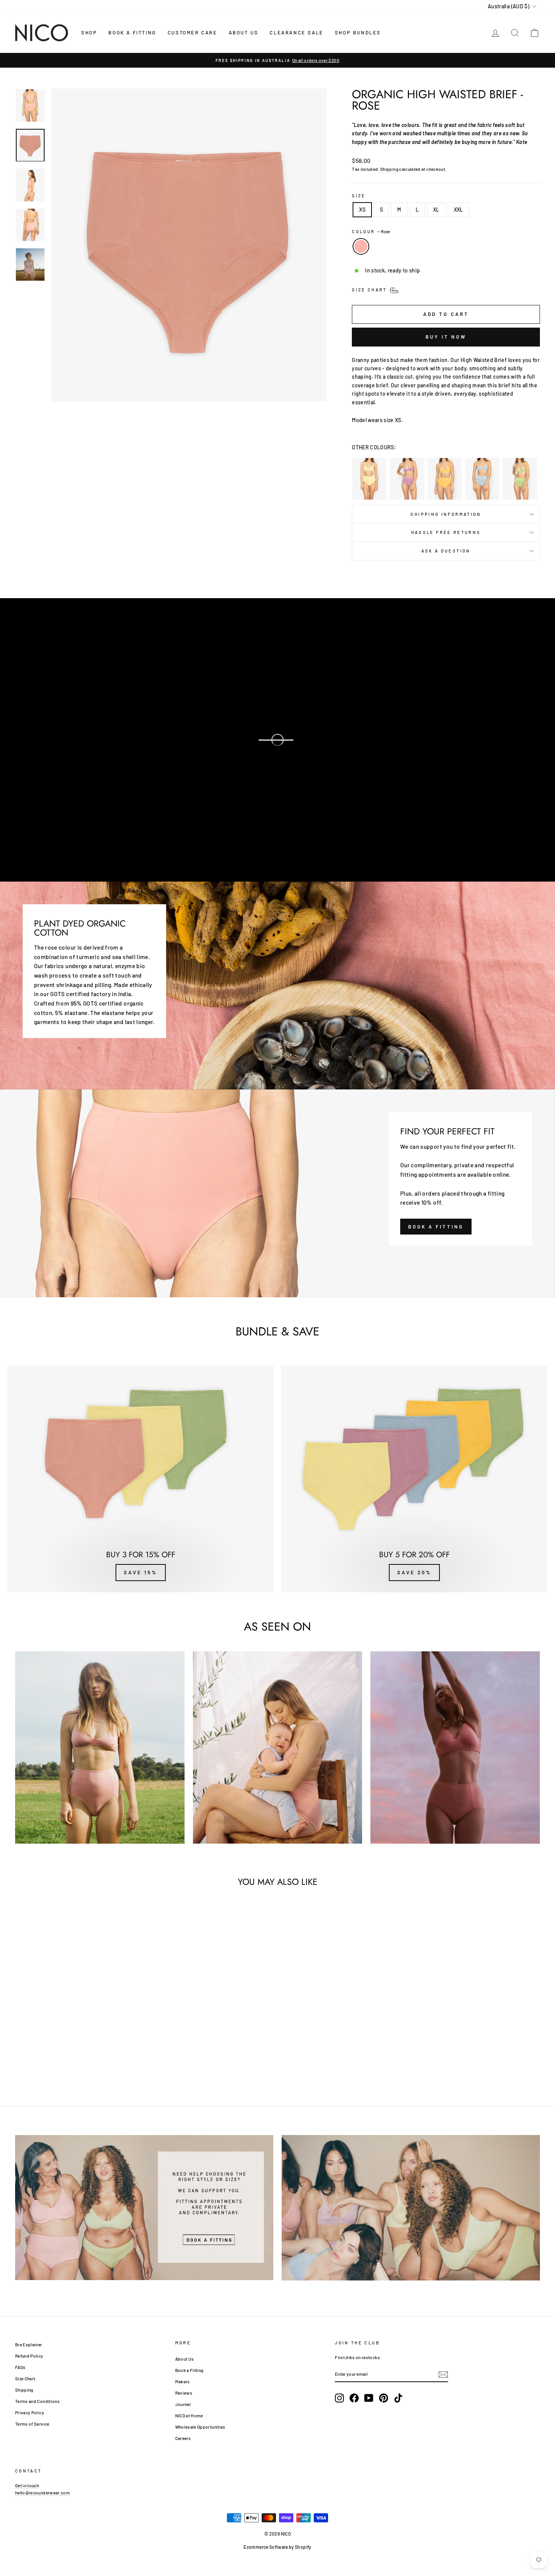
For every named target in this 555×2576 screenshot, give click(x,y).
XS (362, 210)
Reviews (184, 2393)
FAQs (20, 2367)
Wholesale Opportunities (200, 2427)
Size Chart (25, 2378)
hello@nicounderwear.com (42, 2492)
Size (359, 196)
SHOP (89, 32)
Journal (183, 2404)
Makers (183, 2381)
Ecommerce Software (266, 2547)
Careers (183, 2438)
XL (436, 210)
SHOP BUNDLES (358, 32)
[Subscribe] (443, 2374)
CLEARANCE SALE (296, 32)
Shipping (389, 169)
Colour (371, 231)
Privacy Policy (30, 2412)
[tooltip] (369, 479)
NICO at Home (189, 2415)
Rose (361, 246)
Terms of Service (32, 2424)
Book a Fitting (189, 2370)
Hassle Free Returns (446, 532)
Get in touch (27, 2485)
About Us (185, 2359)
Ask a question (446, 551)
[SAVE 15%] (141, 1479)
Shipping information (446, 514)
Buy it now (446, 337)
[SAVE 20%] (414, 1479)
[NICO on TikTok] (398, 2398)
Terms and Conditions (37, 2401)
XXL (459, 210)
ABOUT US (244, 32)
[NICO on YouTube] (369, 2398)
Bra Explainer (29, 2344)
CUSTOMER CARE (193, 32)
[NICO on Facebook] (354, 2398)
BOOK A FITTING (132, 32)
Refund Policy (29, 2356)
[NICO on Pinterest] (384, 2398)
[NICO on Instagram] (339, 2398)
